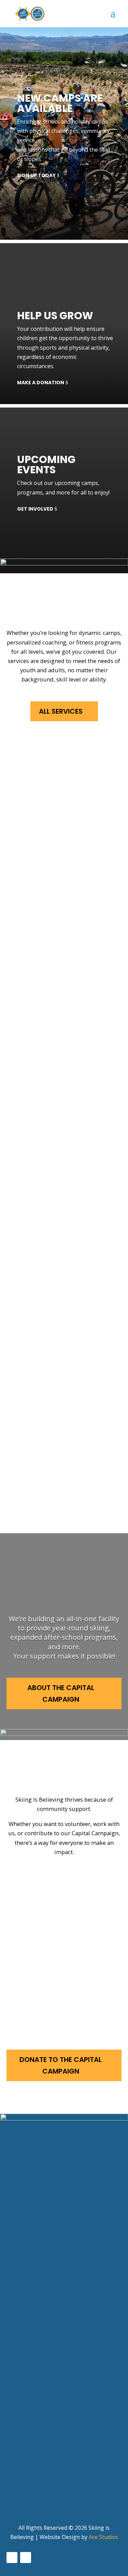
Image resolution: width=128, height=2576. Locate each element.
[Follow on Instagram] (26, 2558)
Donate (51, 1991)
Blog (13, 2485)
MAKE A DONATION (41, 383)
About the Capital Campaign (61, 1693)
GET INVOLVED (35, 509)
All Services (61, 711)
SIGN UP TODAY (36, 175)
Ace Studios (103, 2537)
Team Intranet (29, 2498)
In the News (24, 2473)
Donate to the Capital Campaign (61, 2065)
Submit (20, 2332)
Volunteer (56, 1880)
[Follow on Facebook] (12, 2558)
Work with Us (64, 1935)
